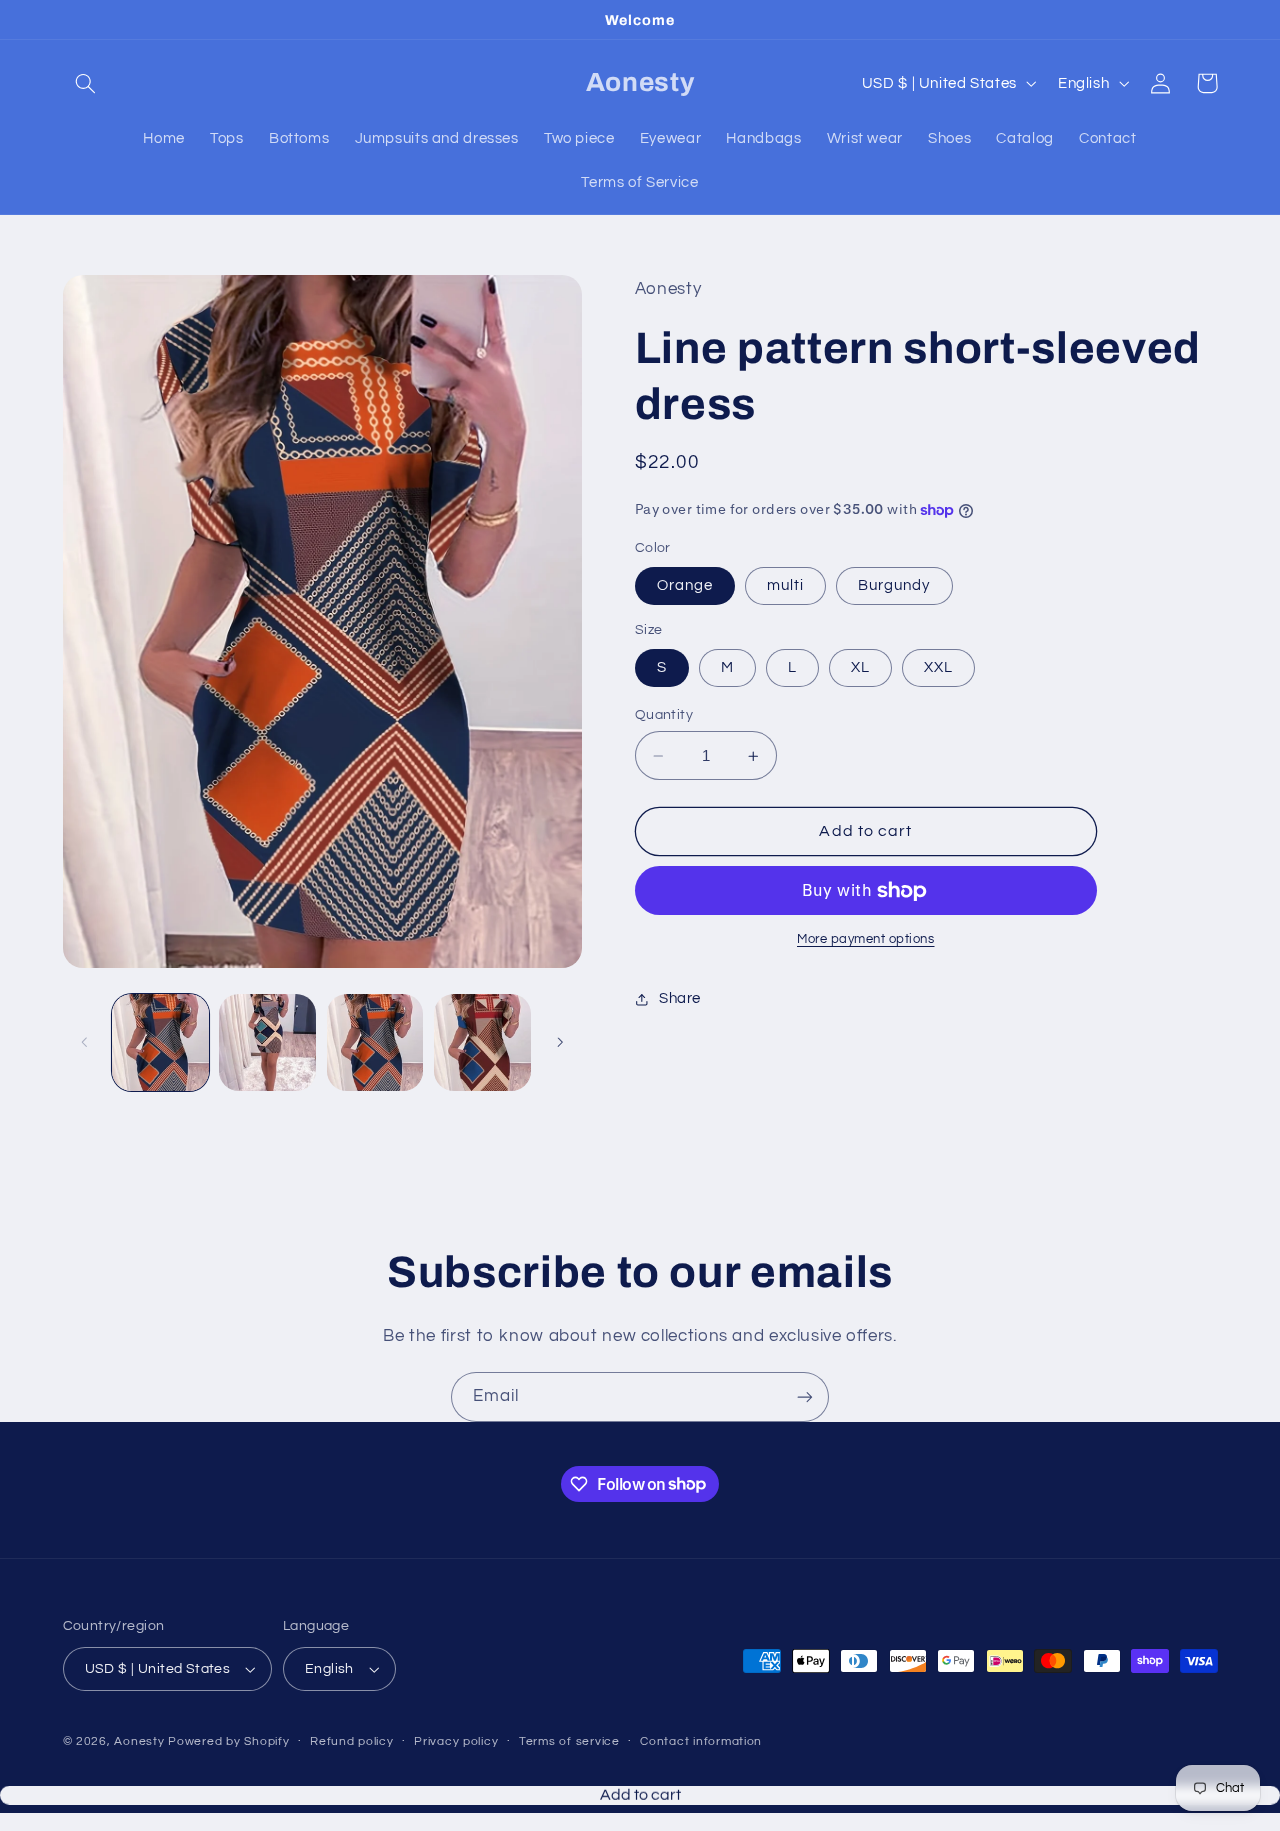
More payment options (866, 940)
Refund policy (352, 1741)
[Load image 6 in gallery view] (482, 1042)
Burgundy (894, 585)
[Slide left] (85, 1042)
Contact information (701, 1741)
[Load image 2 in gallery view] (267, 1042)
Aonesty (141, 1741)
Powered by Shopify (228, 1741)
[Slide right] (560, 1042)
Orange (685, 585)
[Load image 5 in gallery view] (375, 1042)
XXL (938, 667)
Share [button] (680, 999)
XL (860, 667)
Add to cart (640, 1821)
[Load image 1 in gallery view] (160, 1042)
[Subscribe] (805, 1396)
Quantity (664, 715)
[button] (86, 83)
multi (785, 585)
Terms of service (569, 1741)
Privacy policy (456, 1741)
